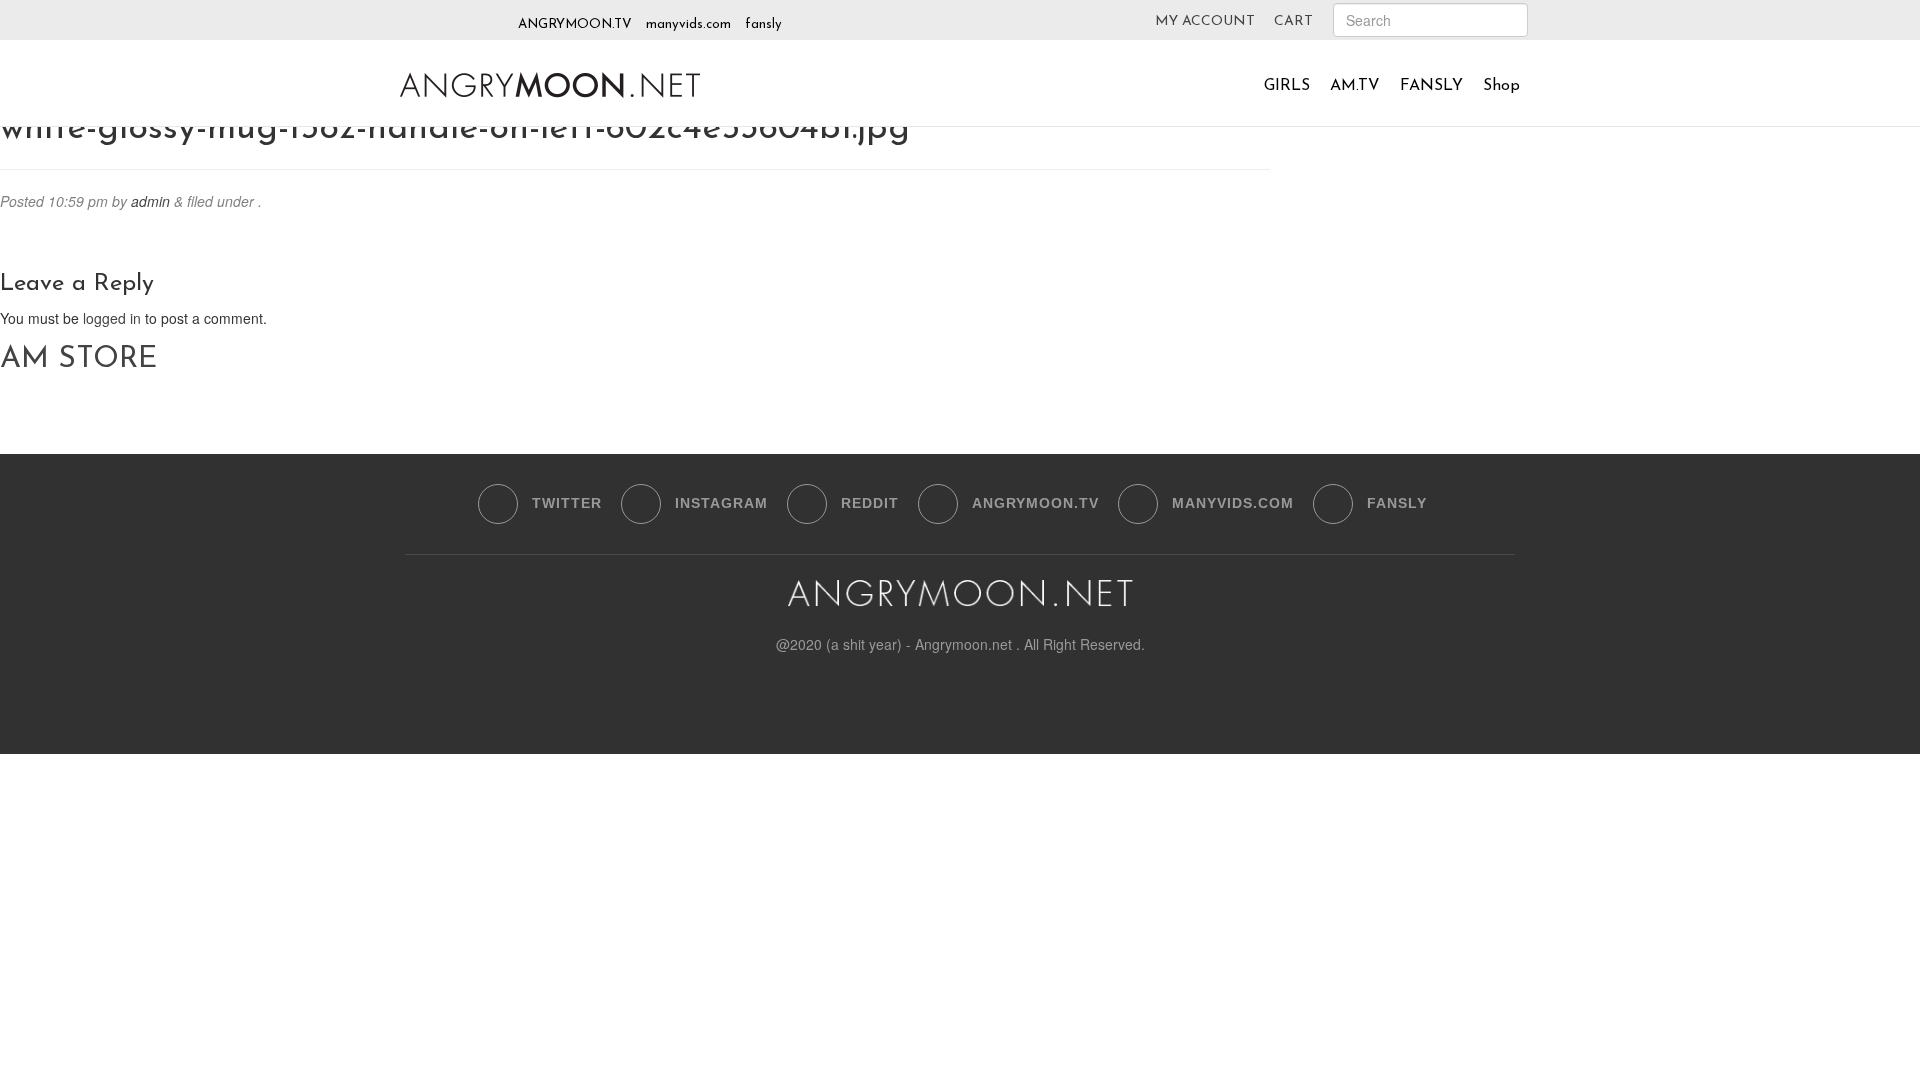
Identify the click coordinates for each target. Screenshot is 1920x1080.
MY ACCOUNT (1205, 21)
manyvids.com (688, 24)
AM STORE (78, 359)
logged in (112, 318)
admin (150, 201)
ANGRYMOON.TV (575, 24)
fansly (763, 24)
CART (1293, 21)
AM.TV (1355, 86)
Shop (1501, 86)
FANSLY (1431, 86)
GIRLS (1287, 86)
